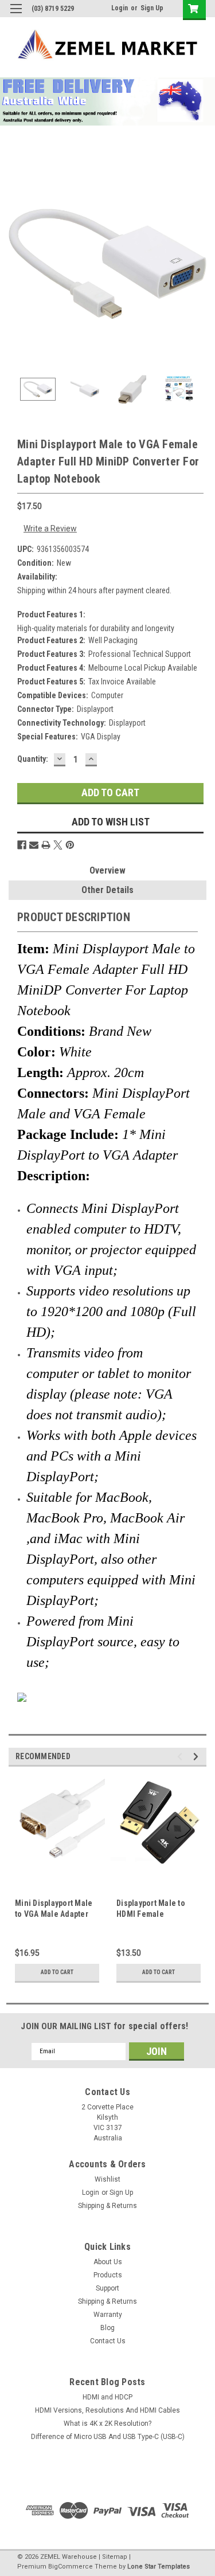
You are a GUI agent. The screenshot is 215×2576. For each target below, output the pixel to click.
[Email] (34, 845)
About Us (108, 2262)
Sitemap (115, 2557)
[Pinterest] (70, 845)
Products (108, 2275)
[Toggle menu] (16, 16)
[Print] (46, 845)
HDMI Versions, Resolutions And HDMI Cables (107, 2410)
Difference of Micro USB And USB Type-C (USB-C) (108, 2437)
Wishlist (107, 2179)
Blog (107, 2328)
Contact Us (108, 2341)
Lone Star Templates (159, 2567)
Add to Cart (57, 1972)
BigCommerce (71, 2567)
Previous (17, 264)
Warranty (108, 2315)
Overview (107, 870)
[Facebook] (22, 845)
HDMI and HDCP (107, 2397)
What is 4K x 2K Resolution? (107, 2424)
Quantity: (33, 759)
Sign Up (152, 8)
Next (198, 264)
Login (120, 8)
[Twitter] (58, 845)
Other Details (107, 890)
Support (107, 2288)
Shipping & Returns (107, 2206)
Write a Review (50, 528)
